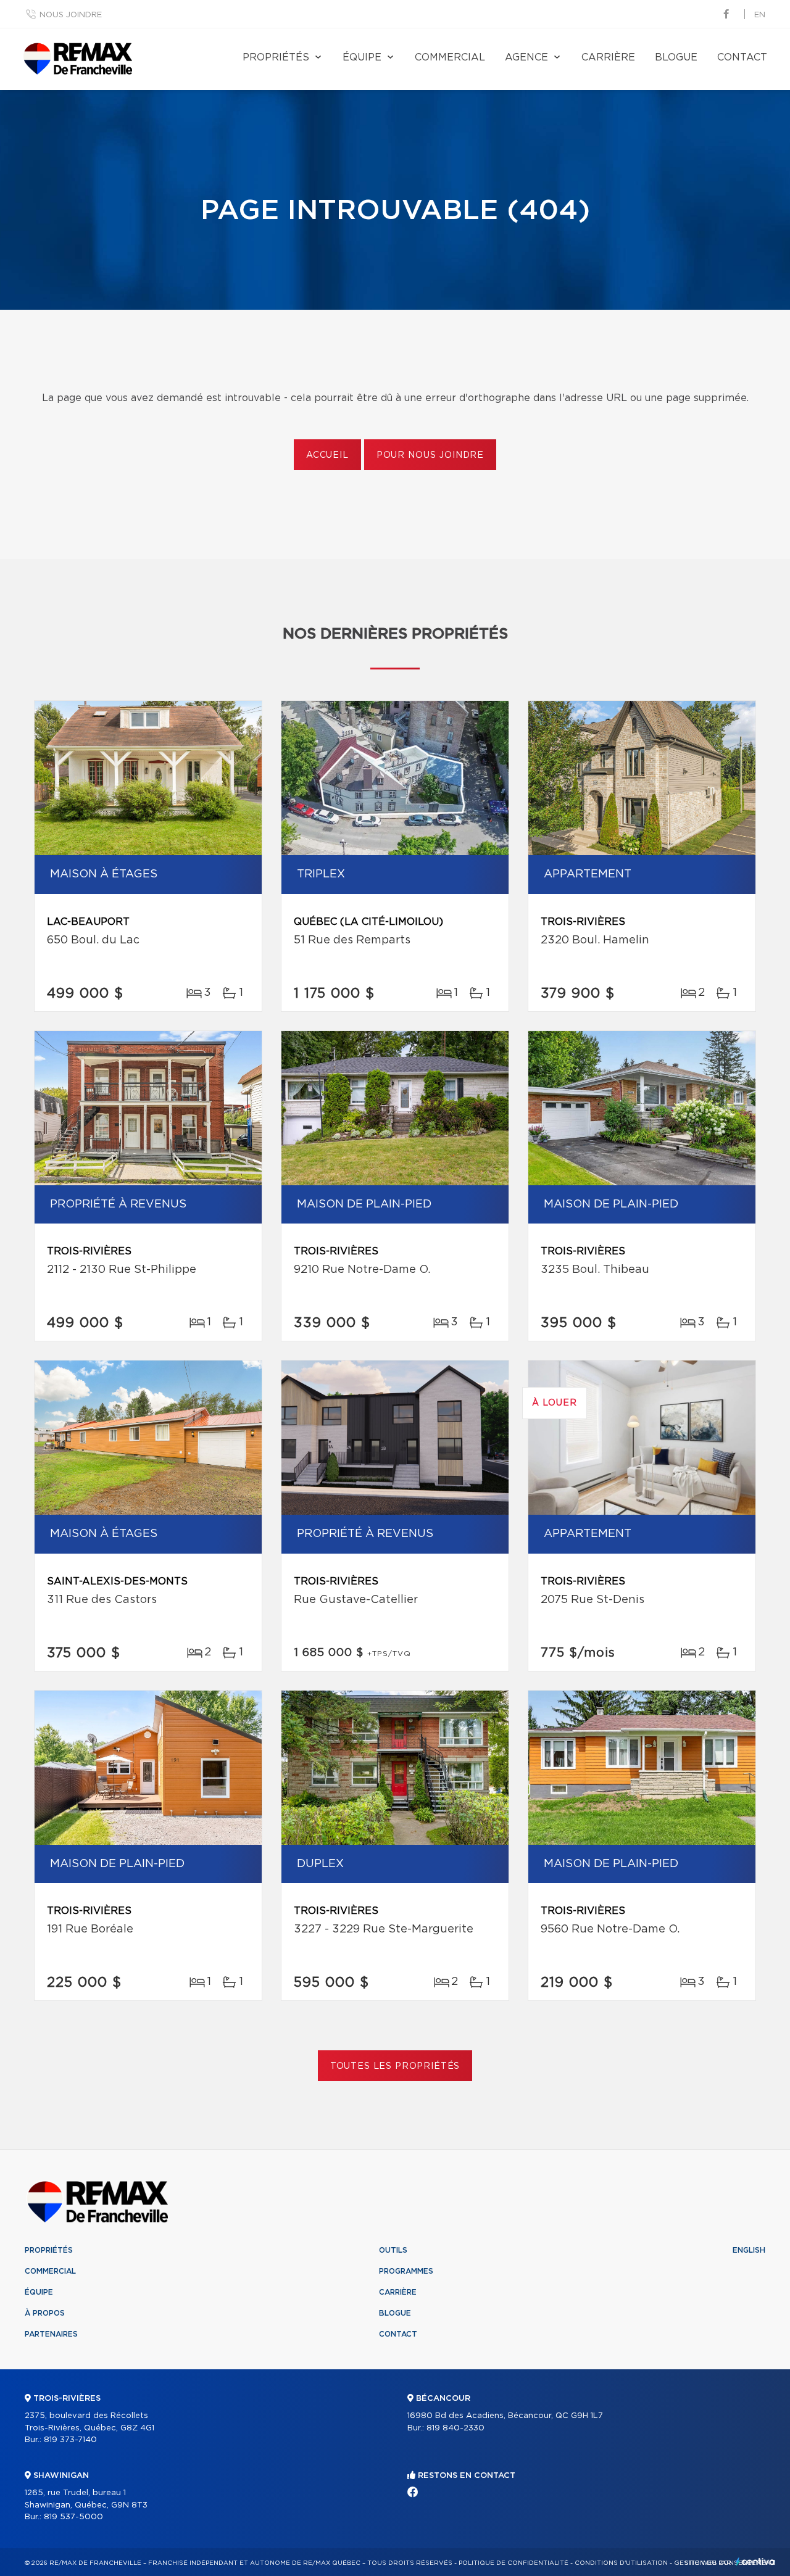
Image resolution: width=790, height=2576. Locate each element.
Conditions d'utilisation (621, 2563)
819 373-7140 (70, 2440)
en (760, 15)
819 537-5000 (73, 2517)
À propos (45, 2313)
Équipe (362, 57)
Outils (393, 2250)
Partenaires (51, 2334)
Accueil (327, 455)
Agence (526, 57)
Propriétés (276, 57)
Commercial (450, 57)
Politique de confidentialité (513, 2563)
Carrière (608, 57)
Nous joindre (71, 15)
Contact (742, 57)
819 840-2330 (455, 2428)
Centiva (755, 2562)
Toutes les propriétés (395, 2066)
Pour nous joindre (430, 455)
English (749, 2250)
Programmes (406, 2271)
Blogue (676, 57)
